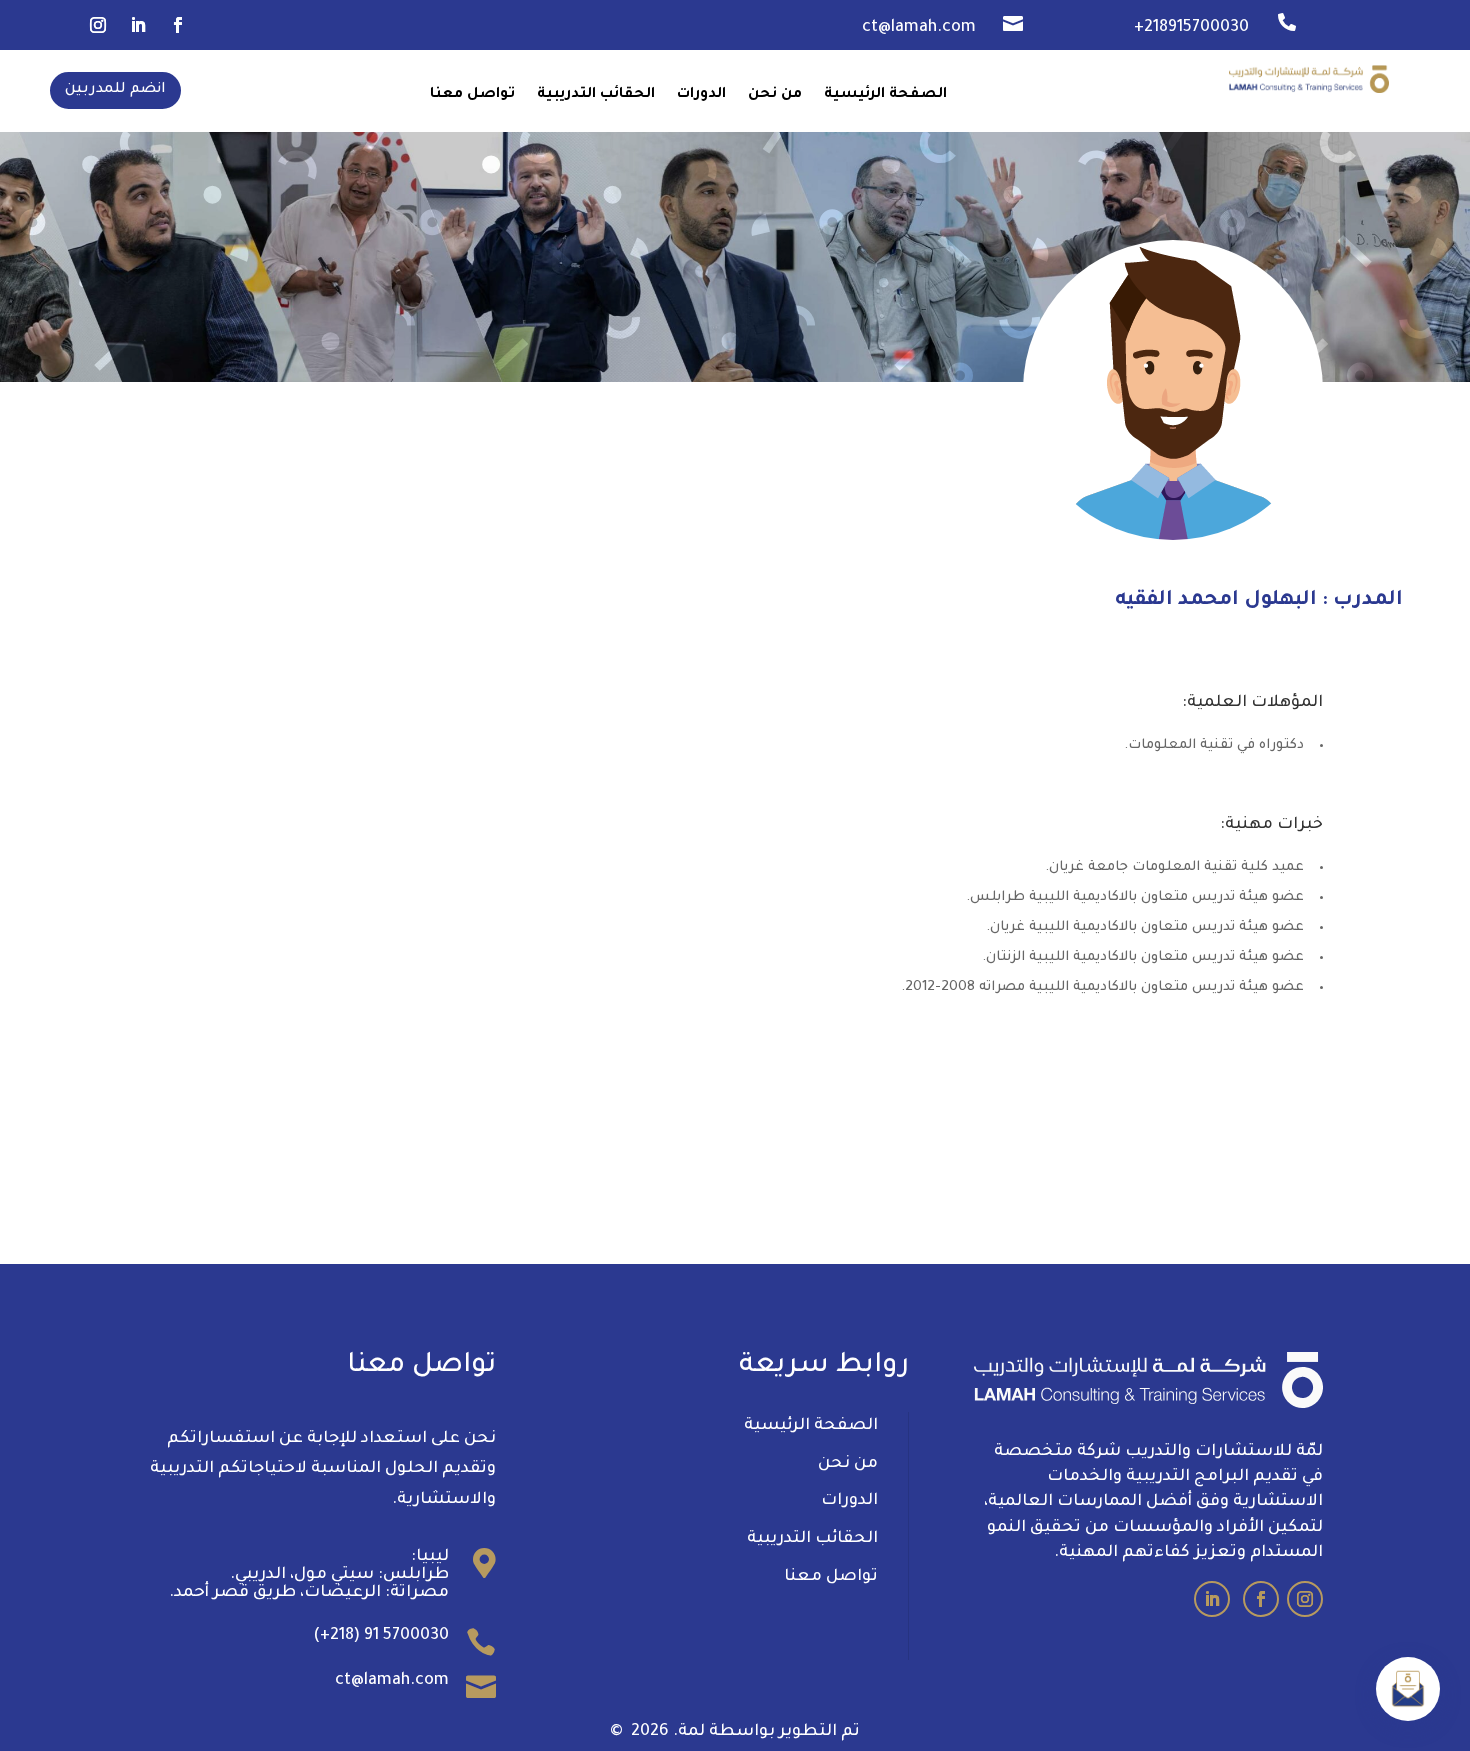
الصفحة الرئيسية (885, 95)
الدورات (701, 95)
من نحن (775, 95)
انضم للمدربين (115, 90)
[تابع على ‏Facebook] (178, 25)
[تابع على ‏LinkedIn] (138, 25)
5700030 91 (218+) (381, 1636)
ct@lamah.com (392, 1681)
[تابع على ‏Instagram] (98, 25)
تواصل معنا (472, 95)
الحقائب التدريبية (596, 95)
